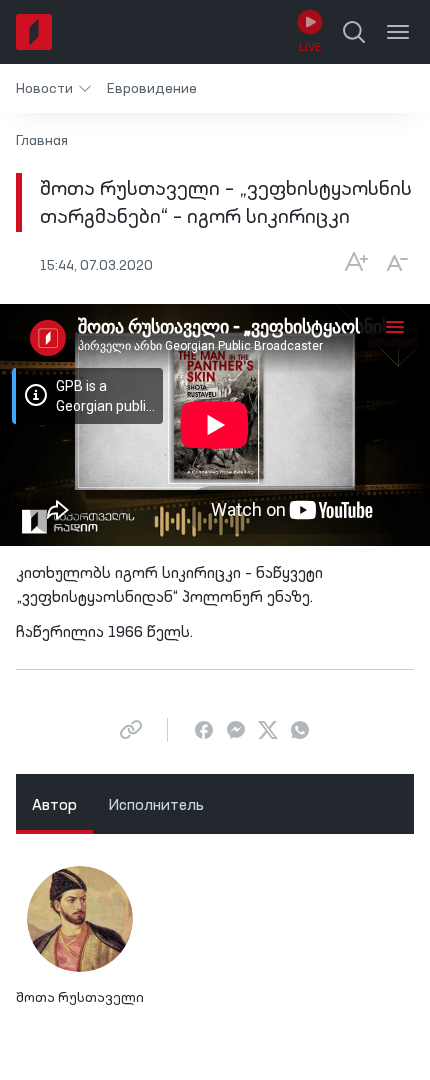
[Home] (34, 32)
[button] (53, 88)
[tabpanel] (215, 945)
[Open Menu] (398, 32)
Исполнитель (156, 806)
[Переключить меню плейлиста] (395, 326)
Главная (42, 141)
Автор (54, 806)
